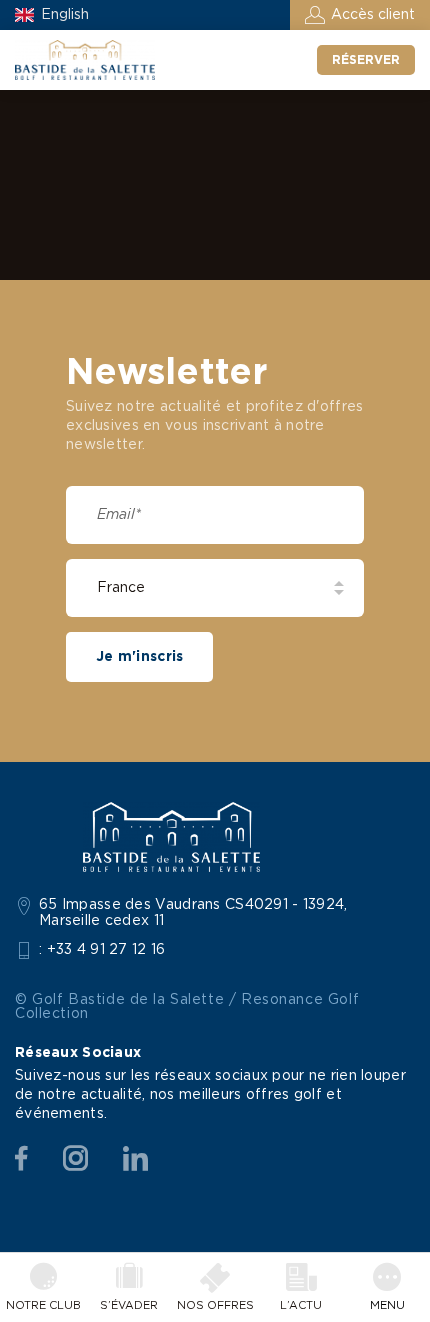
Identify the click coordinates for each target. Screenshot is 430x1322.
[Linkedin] (135, 1159)
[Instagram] (75, 1159)
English (65, 15)
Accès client (373, 15)
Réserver (366, 60)
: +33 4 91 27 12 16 (102, 950)
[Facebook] (21, 1159)
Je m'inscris (139, 657)
